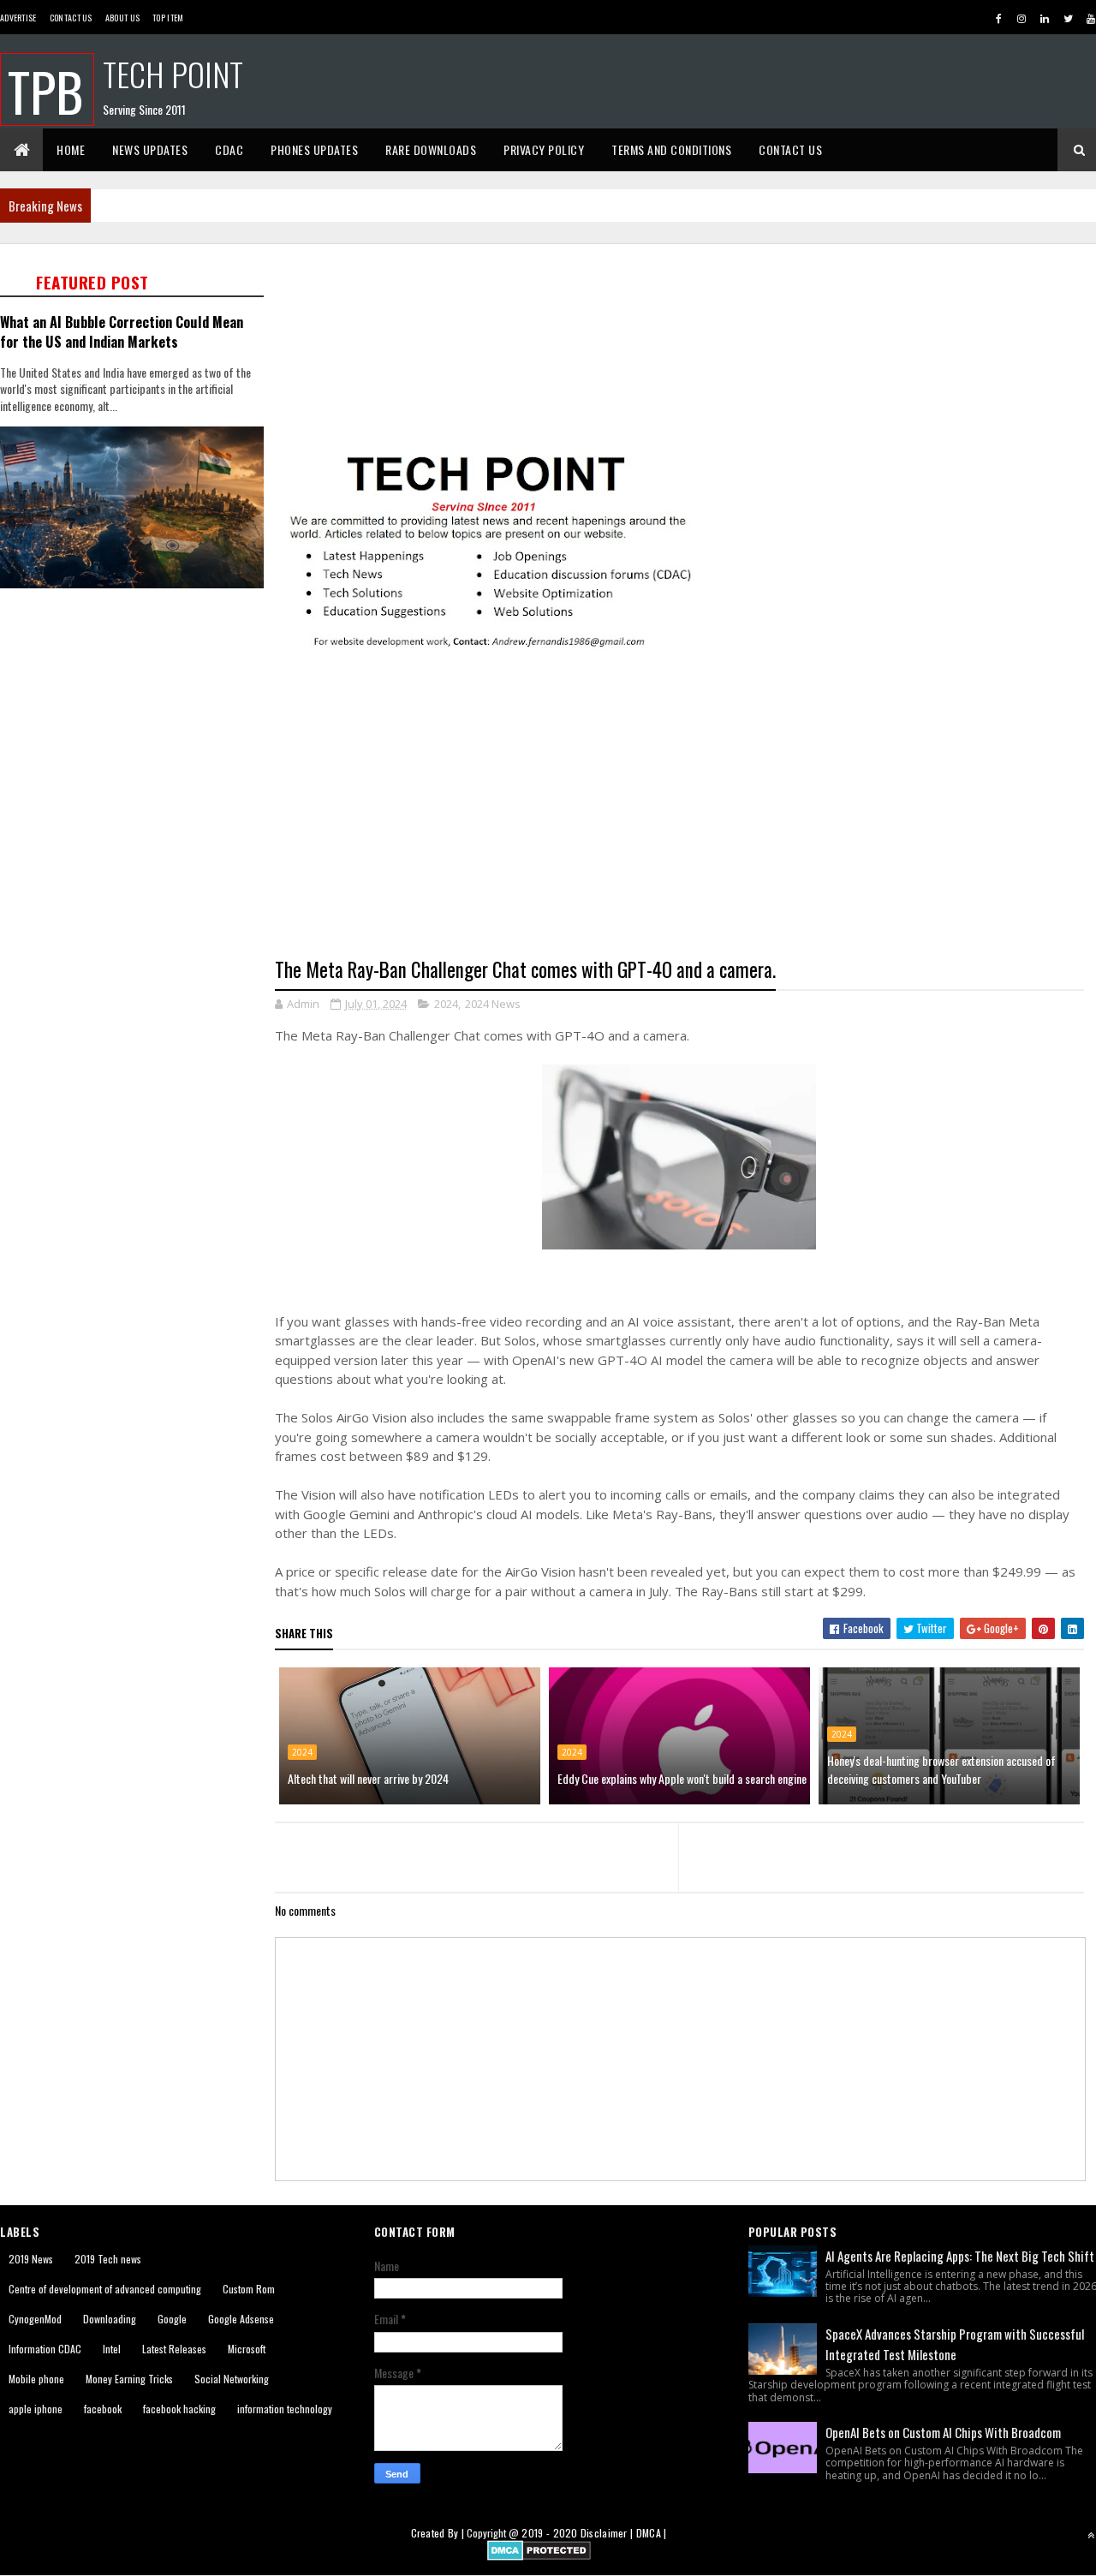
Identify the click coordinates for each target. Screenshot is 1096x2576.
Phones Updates (314, 149)
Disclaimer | (608, 2533)
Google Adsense (241, 2319)
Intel (112, 2349)
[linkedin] (1045, 18)
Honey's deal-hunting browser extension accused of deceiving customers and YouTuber (941, 1769)
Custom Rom (249, 2289)
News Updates (150, 149)
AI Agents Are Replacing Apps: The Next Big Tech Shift (960, 2256)
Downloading (110, 2319)
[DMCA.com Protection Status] (539, 2555)
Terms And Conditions (671, 149)
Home (71, 149)
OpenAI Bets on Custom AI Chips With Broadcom (943, 2432)
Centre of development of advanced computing (105, 2289)
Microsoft (247, 2349)
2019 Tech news (108, 2259)
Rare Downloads (431, 149)
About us (122, 18)
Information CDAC (45, 2349)
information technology (285, 2409)
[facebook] (998, 18)
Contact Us (71, 18)
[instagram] (1022, 18)
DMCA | (652, 2533)
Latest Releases (174, 2349)
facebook (103, 2409)
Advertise (18, 18)
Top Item (168, 18)
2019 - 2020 (549, 2533)
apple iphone (36, 2409)
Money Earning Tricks (129, 2379)
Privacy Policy (544, 149)
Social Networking (232, 2379)
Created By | (439, 2533)
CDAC (229, 149)
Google (172, 2319)
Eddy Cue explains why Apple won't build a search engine (682, 1778)
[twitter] (1068, 18)
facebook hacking (179, 2409)
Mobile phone (36, 2379)
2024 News (493, 1004)
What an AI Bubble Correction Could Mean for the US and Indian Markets (122, 331)
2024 (446, 1004)
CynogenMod (35, 2319)
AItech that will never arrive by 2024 (368, 1778)
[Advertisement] (137, 865)
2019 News (31, 2259)
